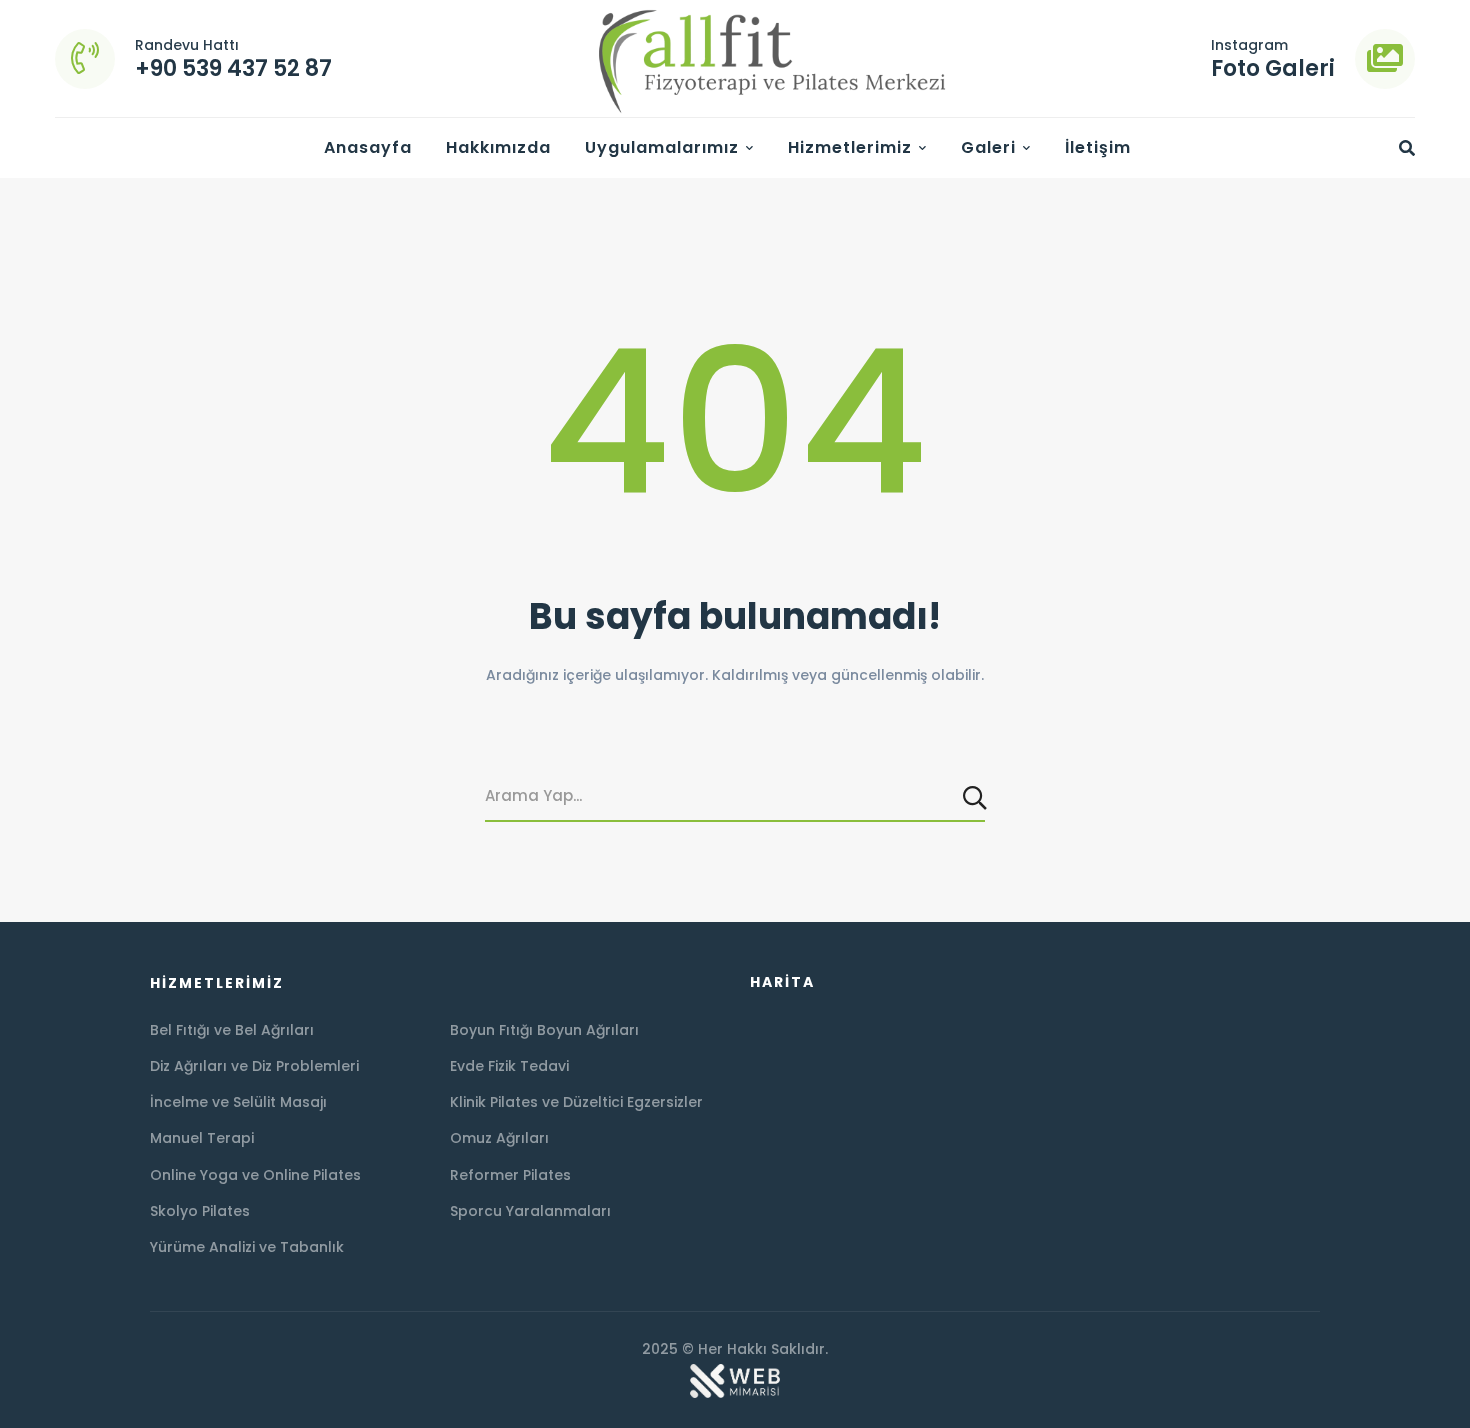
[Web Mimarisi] (735, 1372)
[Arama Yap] (976, 797)
